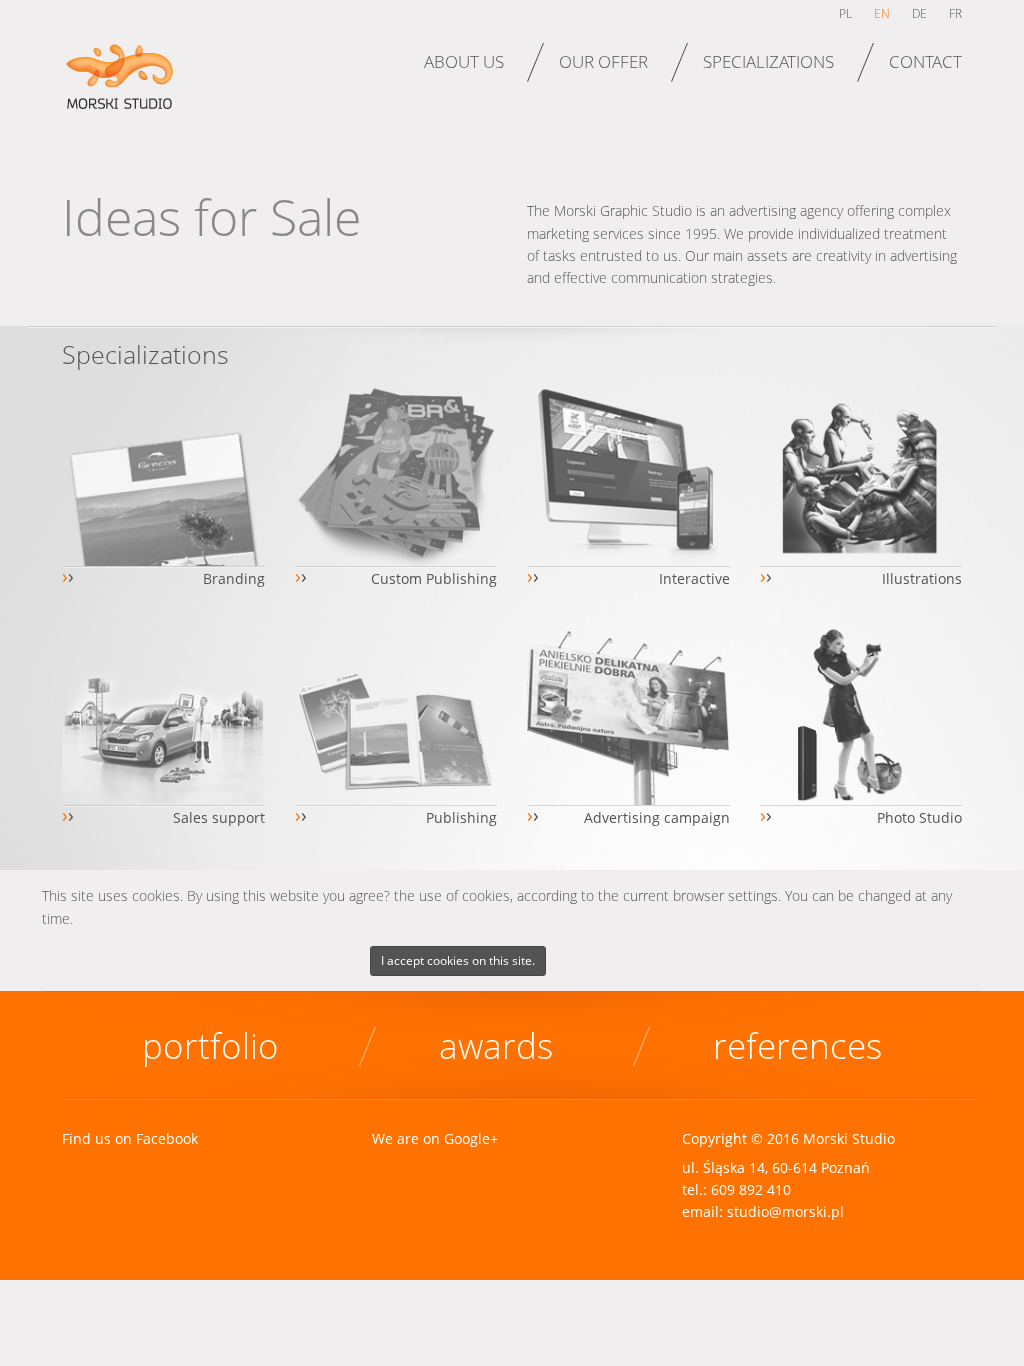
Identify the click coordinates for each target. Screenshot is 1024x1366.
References (797, 1045)
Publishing (461, 817)
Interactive (694, 578)
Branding (234, 578)
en (882, 13)
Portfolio (210, 1045)
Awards (496, 1045)
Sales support (219, 817)
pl (845, 13)
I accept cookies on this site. (458, 960)
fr (955, 13)
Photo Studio (919, 817)
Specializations (768, 61)
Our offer (603, 61)
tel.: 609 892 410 (736, 1189)
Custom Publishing (434, 578)
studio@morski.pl (785, 1211)
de (919, 13)
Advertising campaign (657, 817)
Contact (925, 61)
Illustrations (922, 578)
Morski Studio (124, 88)
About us (464, 61)
